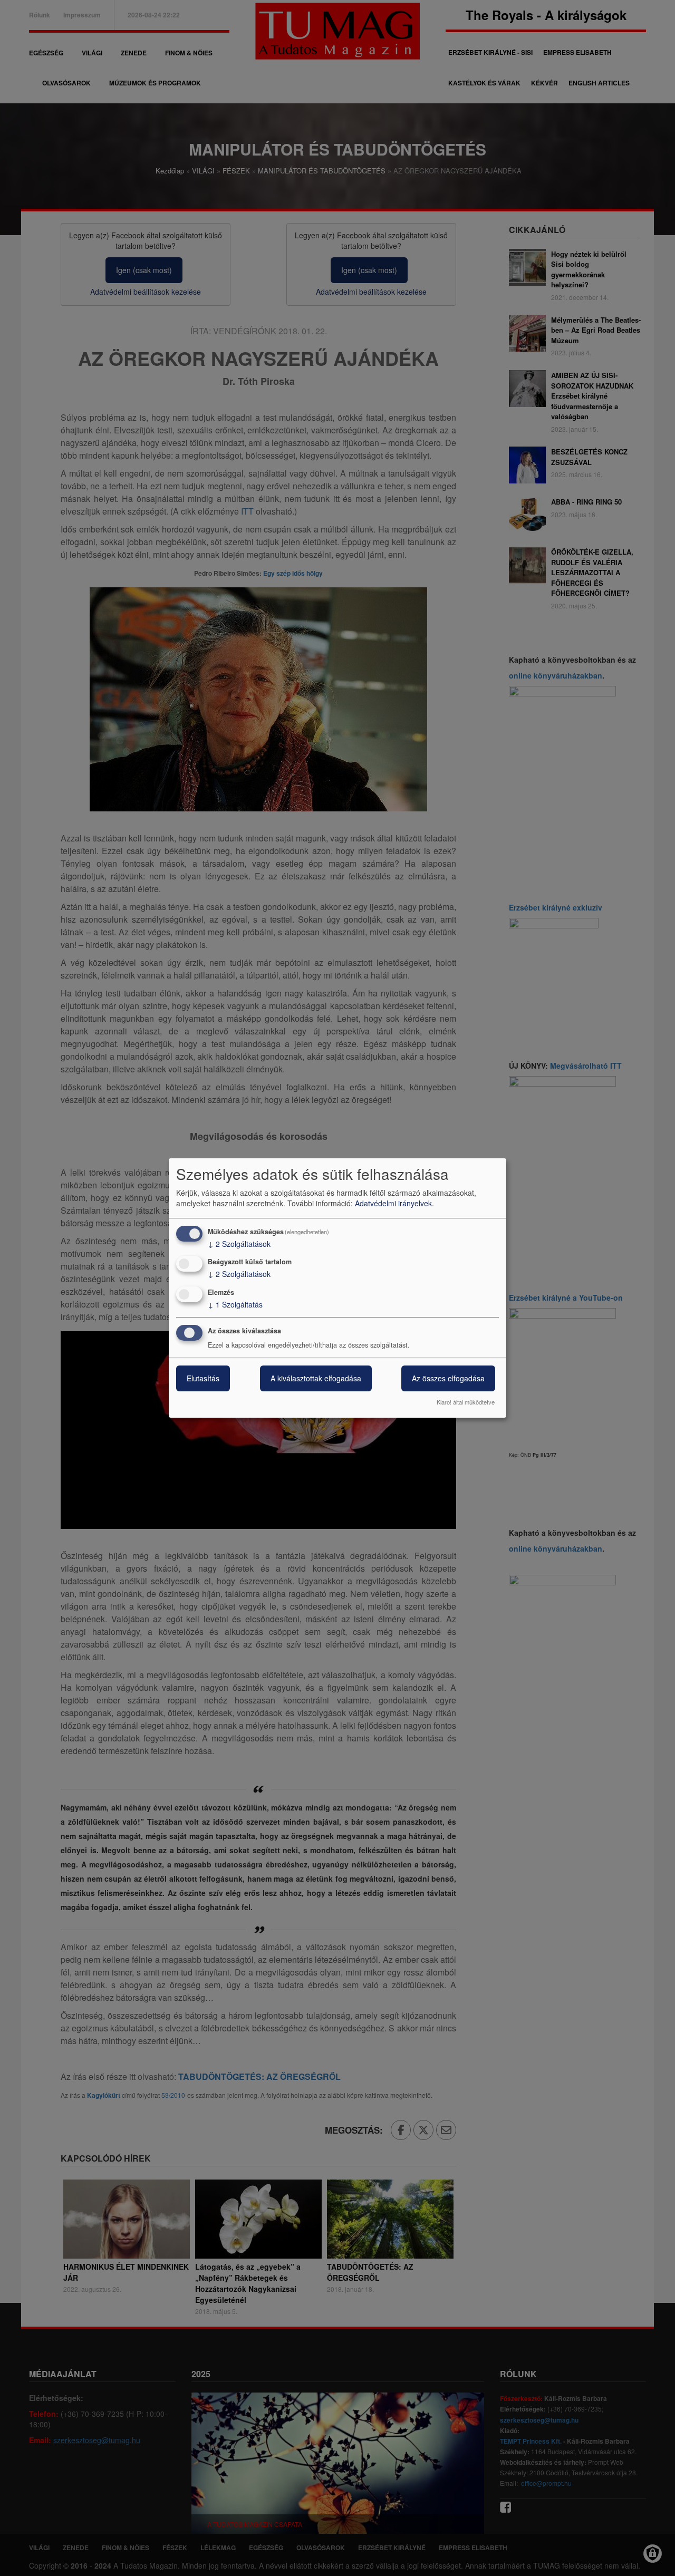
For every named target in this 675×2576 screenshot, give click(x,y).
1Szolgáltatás (235, 1304)
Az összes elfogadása (448, 1378)
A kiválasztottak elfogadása (316, 1378)
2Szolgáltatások (239, 1244)
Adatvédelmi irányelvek (393, 1203)
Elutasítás (203, 1378)
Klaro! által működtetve (466, 1402)
